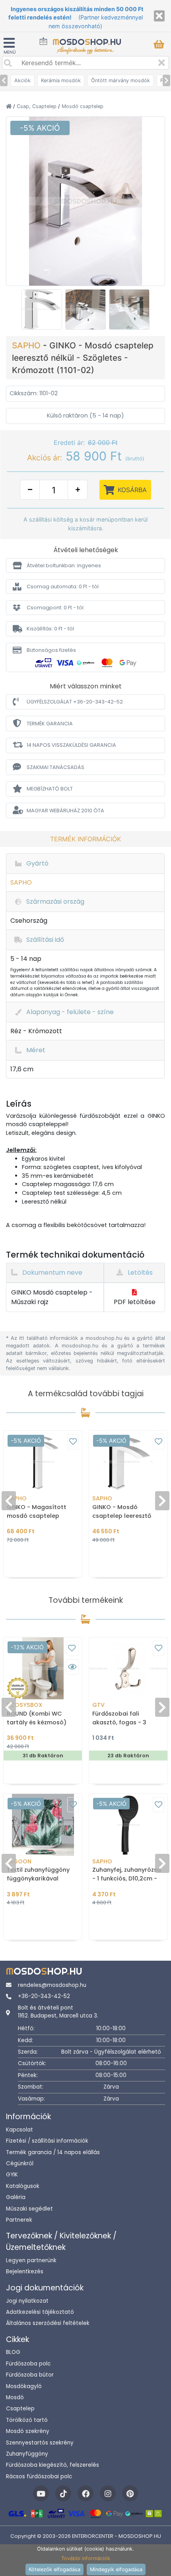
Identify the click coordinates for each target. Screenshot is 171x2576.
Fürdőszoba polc (28, 2364)
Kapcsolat (19, 2130)
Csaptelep (20, 2409)
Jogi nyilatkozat (27, 2301)
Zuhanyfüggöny (27, 2454)
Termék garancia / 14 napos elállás (53, 2152)
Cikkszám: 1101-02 (34, 393)
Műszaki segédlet (29, 2209)
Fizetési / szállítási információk (47, 2141)
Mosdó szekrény (28, 2431)
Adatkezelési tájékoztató (40, 2312)
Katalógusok (23, 2186)
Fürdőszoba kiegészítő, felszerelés (52, 2465)
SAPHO (27, 345)
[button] (85, 565)
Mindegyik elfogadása (116, 2569)
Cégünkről (20, 2163)
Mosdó (15, 2397)
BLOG (13, 2352)
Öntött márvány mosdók (120, 80)
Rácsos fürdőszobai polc (39, 2476)
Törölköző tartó (27, 2420)
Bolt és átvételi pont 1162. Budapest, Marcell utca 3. (58, 2012)
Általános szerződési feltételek (48, 2323)
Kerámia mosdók (61, 80)
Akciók (22, 80)
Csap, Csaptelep (37, 106)
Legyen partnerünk (31, 2260)
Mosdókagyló (24, 2386)
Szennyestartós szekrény (40, 2443)
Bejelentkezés (25, 2272)
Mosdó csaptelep (83, 106)
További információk (86, 2558)
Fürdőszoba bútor (30, 2375)
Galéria (16, 2197)
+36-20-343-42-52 (44, 1996)
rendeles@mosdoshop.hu (52, 1985)
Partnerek (19, 2220)
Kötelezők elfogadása (54, 2569)
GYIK (12, 2175)
